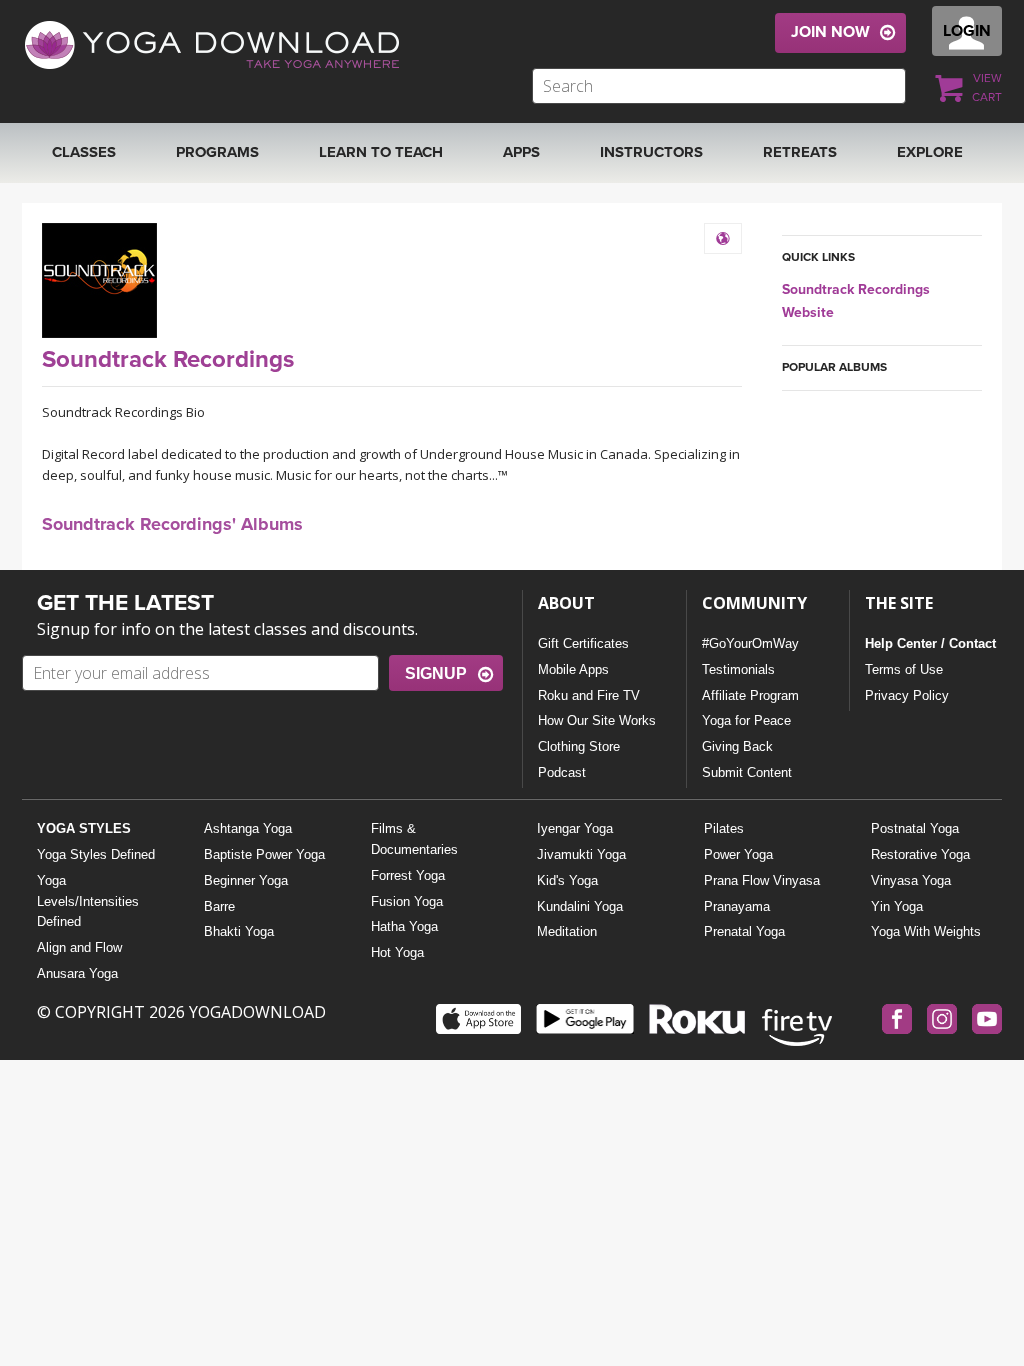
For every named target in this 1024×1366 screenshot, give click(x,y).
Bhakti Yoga (239, 931)
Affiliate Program (750, 695)
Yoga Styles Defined (96, 854)
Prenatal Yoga (744, 931)
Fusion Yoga (407, 901)
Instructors (651, 152)
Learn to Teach (381, 152)
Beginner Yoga (246, 880)
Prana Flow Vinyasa (762, 880)
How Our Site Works (597, 720)
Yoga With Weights (926, 931)
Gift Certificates (583, 643)
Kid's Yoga (567, 880)
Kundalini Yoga (580, 906)
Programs (217, 152)
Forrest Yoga (408, 875)
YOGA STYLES (84, 828)
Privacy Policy (907, 695)
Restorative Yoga (920, 854)
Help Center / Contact (930, 643)
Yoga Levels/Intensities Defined (88, 901)
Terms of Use (904, 669)
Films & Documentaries (414, 839)
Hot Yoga (397, 952)
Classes (84, 152)
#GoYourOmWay (750, 643)
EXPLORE (930, 152)
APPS (521, 152)
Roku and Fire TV (589, 695)
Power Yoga (738, 854)
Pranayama (737, 906)
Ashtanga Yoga (248, 828)
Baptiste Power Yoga (264, 854)
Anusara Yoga (77, 973)
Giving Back (737, 746)
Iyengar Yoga (575, 828)
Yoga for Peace (746, 720)
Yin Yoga (897, 906)
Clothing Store (579, 746)
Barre (219, 906)
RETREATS (800, 152)
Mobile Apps (573, 669)
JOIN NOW (830, 32)
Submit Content (747, 772)
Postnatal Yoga (915, 828)
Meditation (567, 931)
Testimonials (738, 669)
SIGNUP (436, 673)
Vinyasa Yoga (911, 880)
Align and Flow (79, 947)
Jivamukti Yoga (581, 854)
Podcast (562, 772)
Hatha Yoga (404, 926)
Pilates (724, 828)
